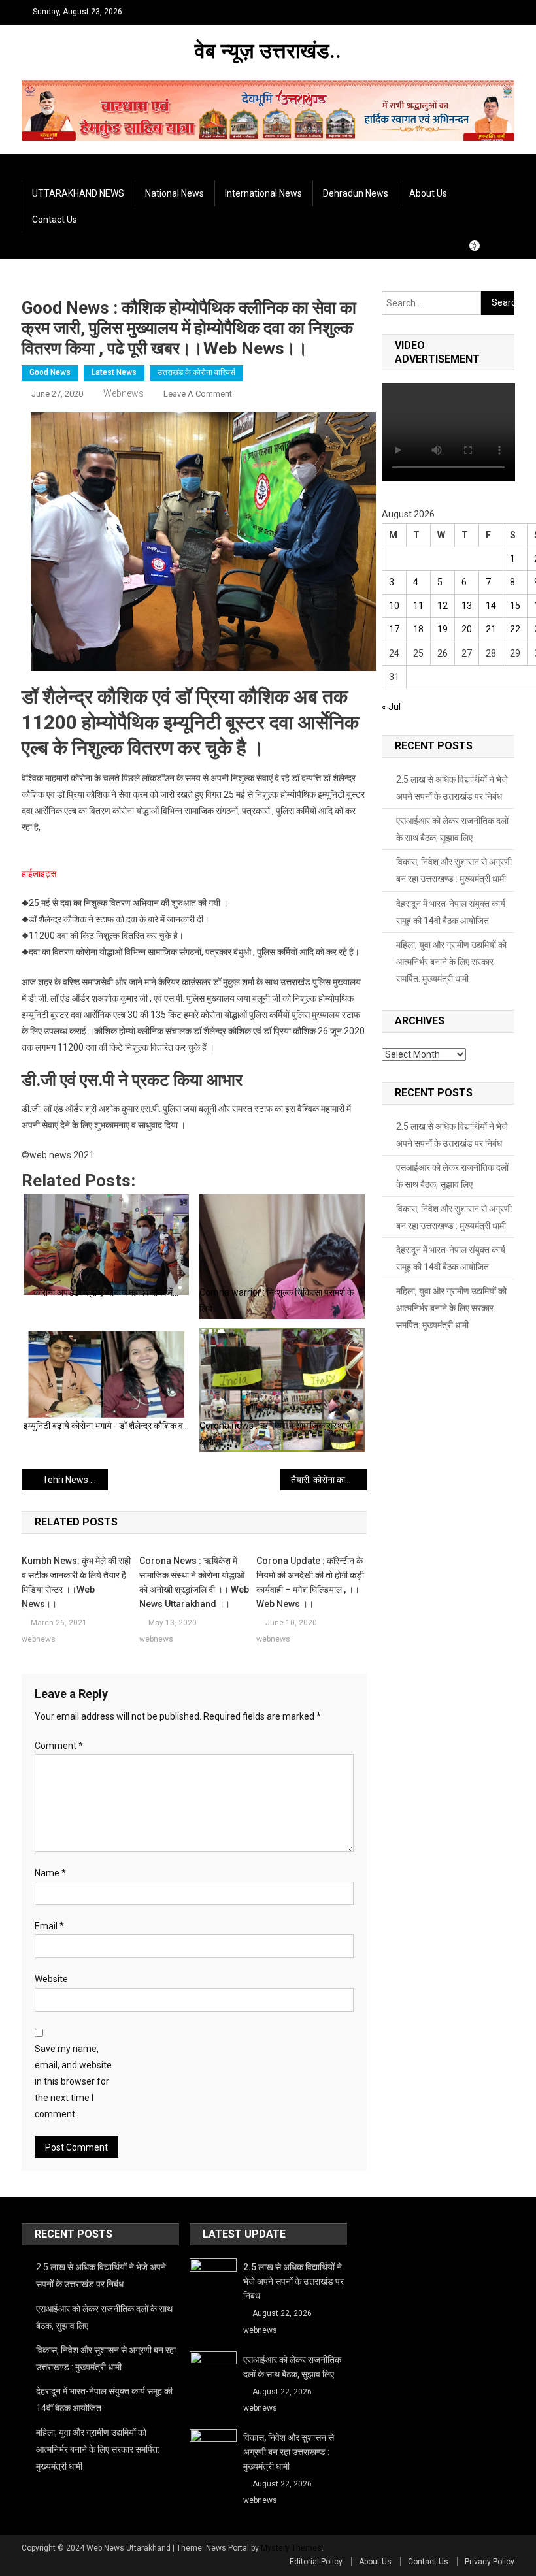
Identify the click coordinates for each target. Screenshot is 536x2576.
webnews (124, 393)
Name (50, 1873)
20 (467, 629)
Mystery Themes (291, 2548)
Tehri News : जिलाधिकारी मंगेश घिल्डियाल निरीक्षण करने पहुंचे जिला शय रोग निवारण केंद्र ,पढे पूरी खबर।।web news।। (75, 1480)
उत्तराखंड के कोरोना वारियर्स (196, 372)
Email (49, 1926)
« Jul (391, 707)
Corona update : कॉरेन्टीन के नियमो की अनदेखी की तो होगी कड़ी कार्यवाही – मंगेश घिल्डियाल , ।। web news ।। (310, 1582)
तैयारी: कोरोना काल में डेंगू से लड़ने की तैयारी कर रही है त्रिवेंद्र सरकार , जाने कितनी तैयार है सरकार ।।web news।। (329, 1480)
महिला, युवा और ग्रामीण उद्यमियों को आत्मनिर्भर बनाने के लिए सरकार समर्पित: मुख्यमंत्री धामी (451, 962)
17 (394, 629)
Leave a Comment (198, 394)
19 (443, 629)
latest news (114, 372)
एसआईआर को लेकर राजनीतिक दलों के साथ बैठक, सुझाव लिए (452, 829)
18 (418, 629)
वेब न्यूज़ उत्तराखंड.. (268, 51)
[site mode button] (481, 246)
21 (491, 629)
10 (394, 606)
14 (491, 606)
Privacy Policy (490, 2562)
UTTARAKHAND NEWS (78, 193)
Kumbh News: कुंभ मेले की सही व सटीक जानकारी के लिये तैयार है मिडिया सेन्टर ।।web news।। (76, 1582)
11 (418, 606)
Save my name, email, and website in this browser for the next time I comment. (73, 2082)
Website (51, 1979)
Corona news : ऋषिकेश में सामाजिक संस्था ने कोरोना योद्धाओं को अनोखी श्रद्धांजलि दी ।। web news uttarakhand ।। (194, 1582)
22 (515, 629)
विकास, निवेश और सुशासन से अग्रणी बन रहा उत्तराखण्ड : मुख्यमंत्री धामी (454, 870)
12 (443, 606)
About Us (428, 193)
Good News (50, 372)
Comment (59, 1746)
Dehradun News (356, 193)
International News (263, 193)
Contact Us (55, 220)
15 (515, 606)
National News (175, 193)
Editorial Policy (316, 2562)
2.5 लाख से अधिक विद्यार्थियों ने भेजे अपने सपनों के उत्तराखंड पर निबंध (452, 788)
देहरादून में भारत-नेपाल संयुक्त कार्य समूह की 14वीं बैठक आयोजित (451, 912)
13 (467, 606)
